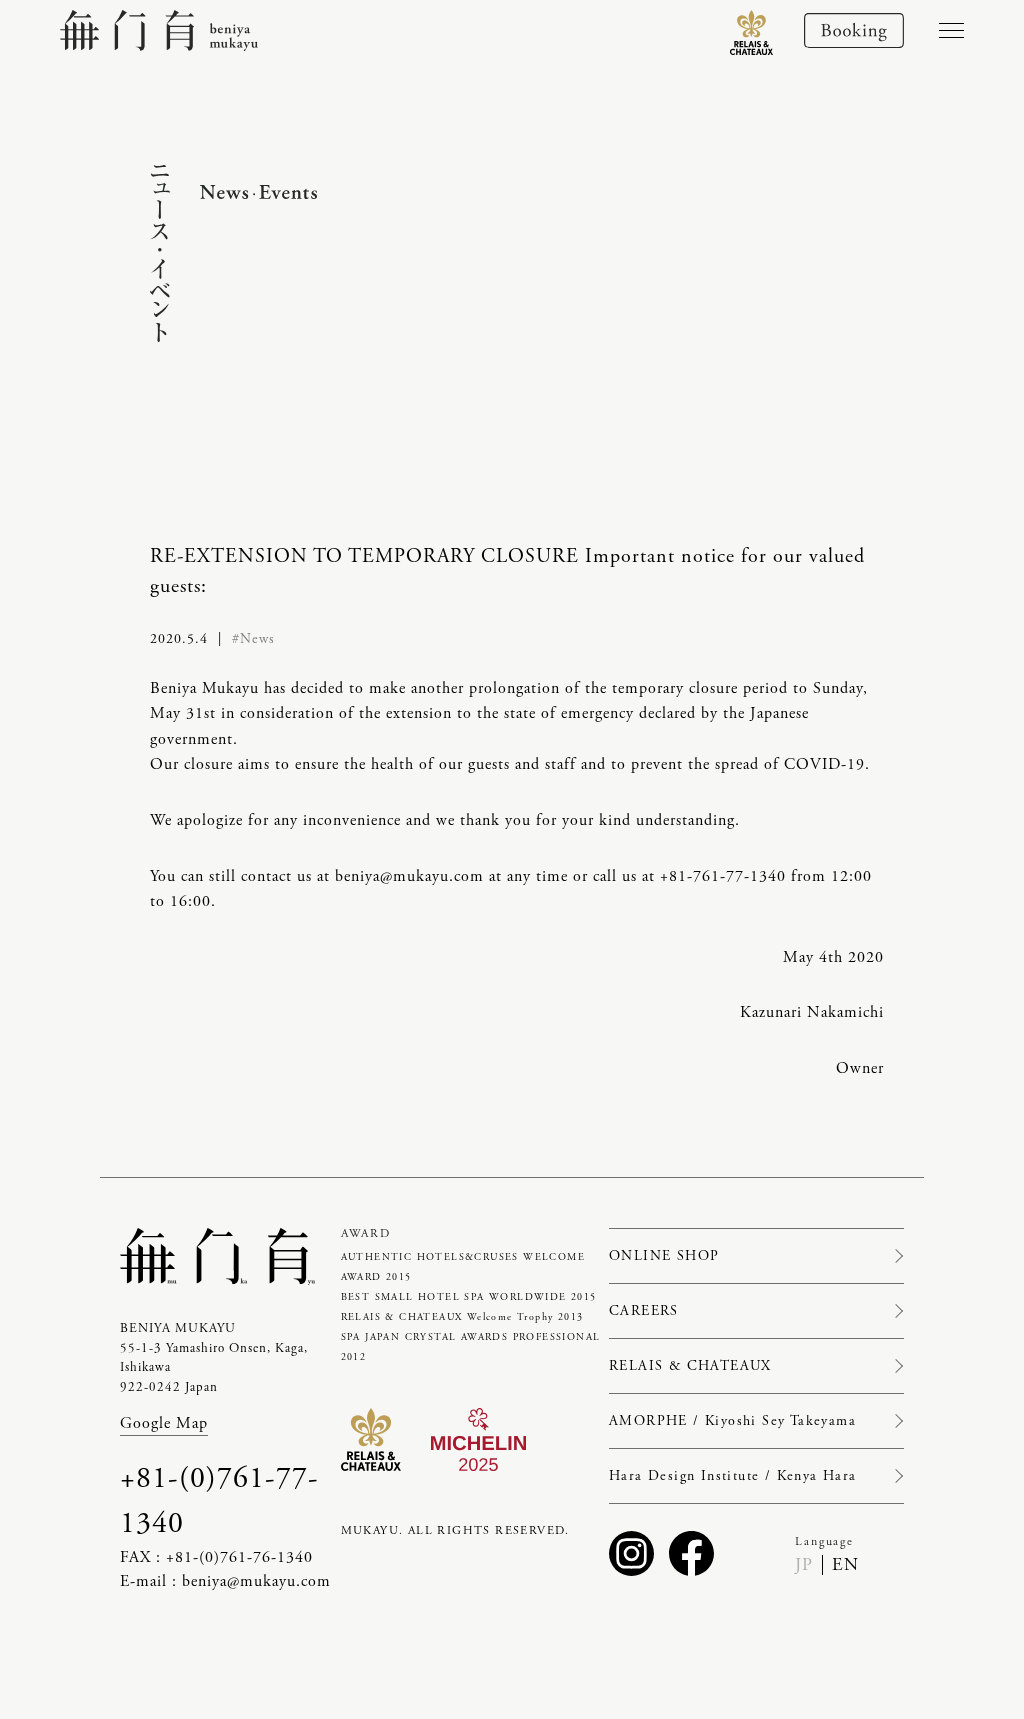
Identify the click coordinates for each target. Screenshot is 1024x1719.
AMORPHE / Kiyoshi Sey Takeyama (732, 1421)
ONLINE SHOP (664, 1256)
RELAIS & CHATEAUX (690, 1366)
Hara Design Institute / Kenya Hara (733, 1476)
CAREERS (644, 1311)
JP (804, 1564)
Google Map (164, 1423)
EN (845, 1564)
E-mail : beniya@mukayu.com (225, 1581)
